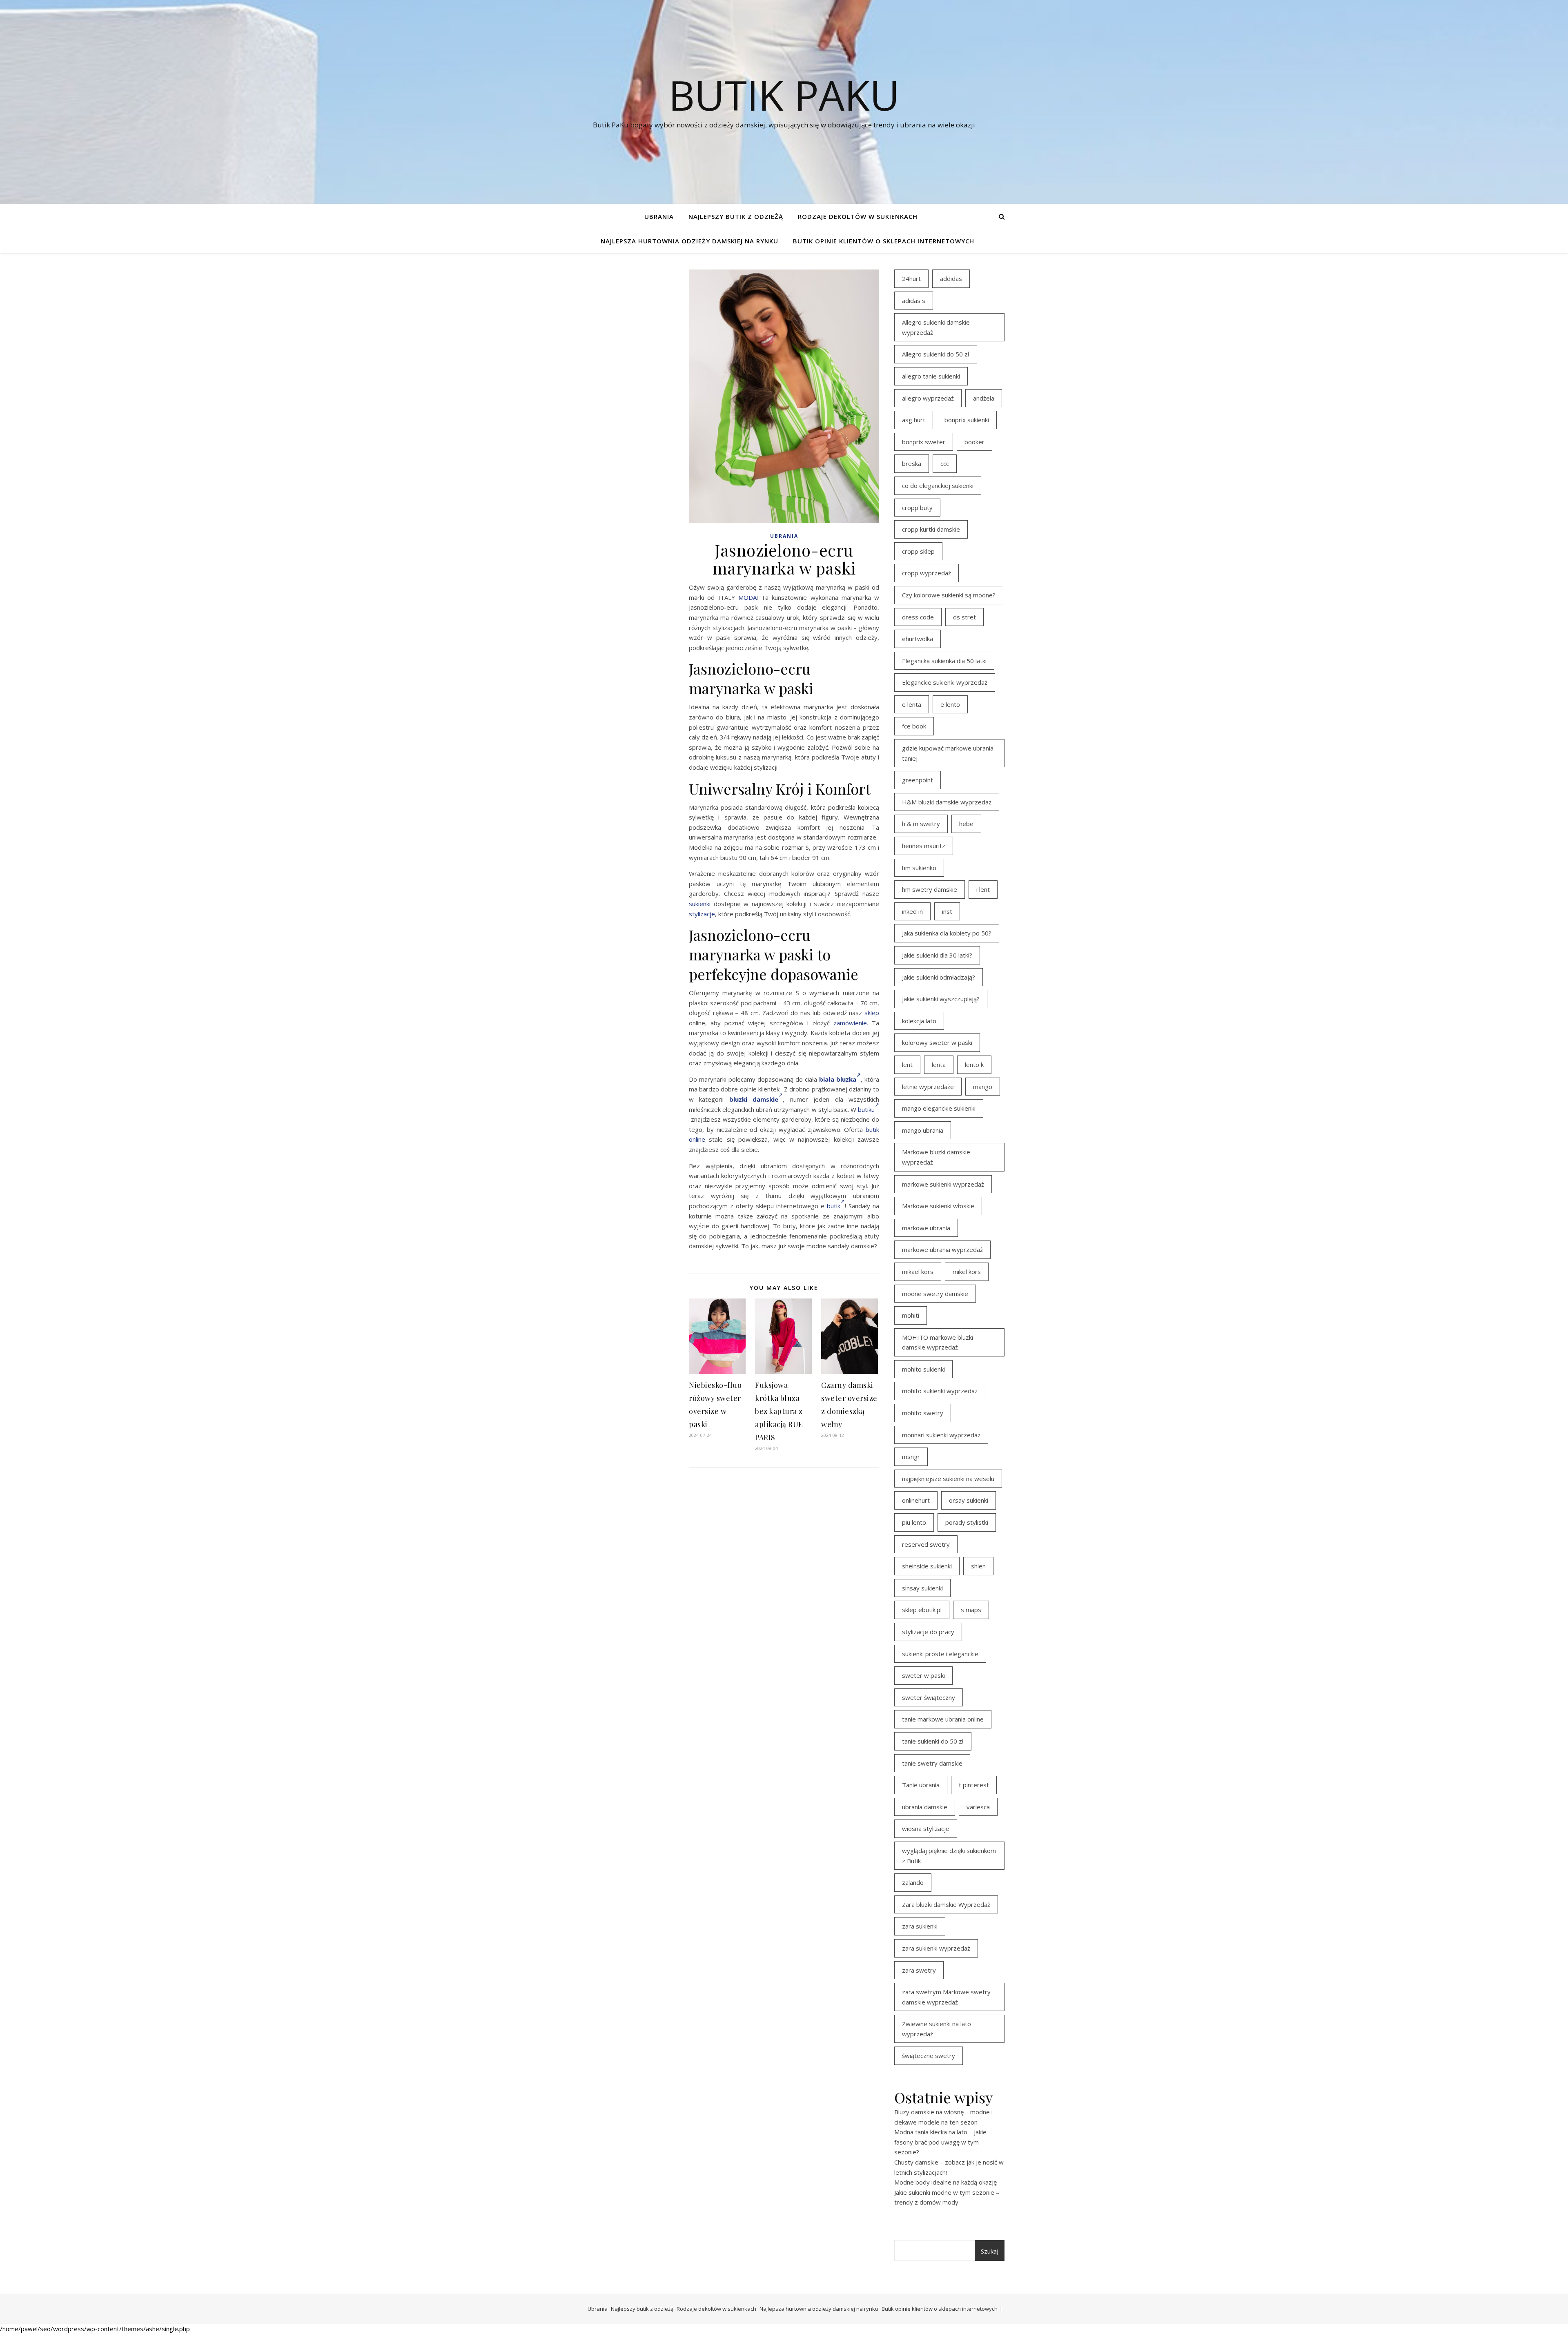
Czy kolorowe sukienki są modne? (949, 595)
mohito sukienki (923, 1369)
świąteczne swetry (929, 2056)
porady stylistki (967, 1522)
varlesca (978, 1807)
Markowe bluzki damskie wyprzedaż (936, 1157)
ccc (945, 463)
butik (834, 1206)
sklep (872, 1013)
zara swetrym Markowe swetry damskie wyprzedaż (946, 1997)
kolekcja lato (919, 1021)
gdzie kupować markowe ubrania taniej (948, 753)
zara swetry (919, 1970)
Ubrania (659, 216)
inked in (912, 911)
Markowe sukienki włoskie (938, 1206)
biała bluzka (838, 1079)
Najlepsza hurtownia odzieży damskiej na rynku (689, 241)
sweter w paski (923, 1675)
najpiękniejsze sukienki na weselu (948, 1479)
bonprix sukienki (967, 420)
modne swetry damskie (935, 1294)
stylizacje (702, 914)
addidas (951, 278)
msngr (911, 1457)
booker (974, 442)
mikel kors (967, 1272)
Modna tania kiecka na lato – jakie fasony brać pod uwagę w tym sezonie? (940, 2142)
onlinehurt (916, 1500)
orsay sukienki (969, 1500)
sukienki (700, 904)
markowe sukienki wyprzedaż (943, 1184)
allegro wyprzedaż (928, 398)
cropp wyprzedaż (927, 573)
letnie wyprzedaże (928, 1087)
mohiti (911, 1315)
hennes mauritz (924, 846)
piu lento (914, 1522)
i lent (983, 889)
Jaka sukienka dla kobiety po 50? (947, 933)
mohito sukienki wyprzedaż (940, 1391)
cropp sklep (918, 551)
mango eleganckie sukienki (939, 1108)
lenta (939, 1065)
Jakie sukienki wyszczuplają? (941, 999)
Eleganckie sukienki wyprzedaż (945, 682)
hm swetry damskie (930, 889)
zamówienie (850, 1023)
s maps (971, 1610)
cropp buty (917, 508)
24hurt (911, 278)
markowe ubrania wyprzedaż (942, 1249)
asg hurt (914, 420)
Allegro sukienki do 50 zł (936, 354)
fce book (914, 726)
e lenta (912, 704)
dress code (918, 617)
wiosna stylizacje (926, 1828)
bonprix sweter (924, 442)
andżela (984, 398)
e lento (950, 704)
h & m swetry (921, 824)
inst (947, 911)
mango (983, 1087)
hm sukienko (919, 868)
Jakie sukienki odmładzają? (939, 977)
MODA (747, 597)
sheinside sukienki (927, 1566)
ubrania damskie (925, 1807)
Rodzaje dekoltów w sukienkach (858, 216)
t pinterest (974, 1785)
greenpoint (918, 780)
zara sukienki (920, 1926)
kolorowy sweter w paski (937, 1042)
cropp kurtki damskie (931, 529)
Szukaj (990, 2251)
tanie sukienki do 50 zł (933, 1741)
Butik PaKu (784, 95)
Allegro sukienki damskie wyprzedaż (936, 327)
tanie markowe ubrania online (943, 1719)
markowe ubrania (926, 1228)
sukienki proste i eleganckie (940, 1654)
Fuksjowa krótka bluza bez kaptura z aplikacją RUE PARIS (779, 1411)
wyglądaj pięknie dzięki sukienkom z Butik (949, 1856)
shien (978, 1566)
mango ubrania (923, 1130)
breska (912, 463)
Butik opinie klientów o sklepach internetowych (884, 241)
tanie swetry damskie (932, 1763)
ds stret (964, 617)
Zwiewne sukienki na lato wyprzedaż (937, 2029)
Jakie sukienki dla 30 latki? (937, 955)
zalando (913, 1882)
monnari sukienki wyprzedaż (941, 1435)
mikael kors (918, 1272)
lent (907, 1065)
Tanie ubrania (921, 1785)
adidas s (914, 301)
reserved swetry (926, 1544)
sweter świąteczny (929, 1697)
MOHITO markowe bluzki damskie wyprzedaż (938, 1342)
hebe (966, 824)
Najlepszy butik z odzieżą (736, 216)
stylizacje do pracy (928, 1632)
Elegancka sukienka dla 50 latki (944, 661)
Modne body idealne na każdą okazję (945, 2182)
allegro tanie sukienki (931, 376)
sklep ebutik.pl (922, 1610)
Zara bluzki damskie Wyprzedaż (946, 1904)
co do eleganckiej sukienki (938, 486)
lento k (974, 1065)
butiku (866, 1109)
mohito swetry (923, 1413)
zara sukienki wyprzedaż (936, 1948)
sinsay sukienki (922, 1588)
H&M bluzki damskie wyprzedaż (947, 802)
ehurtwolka (918, 639)
